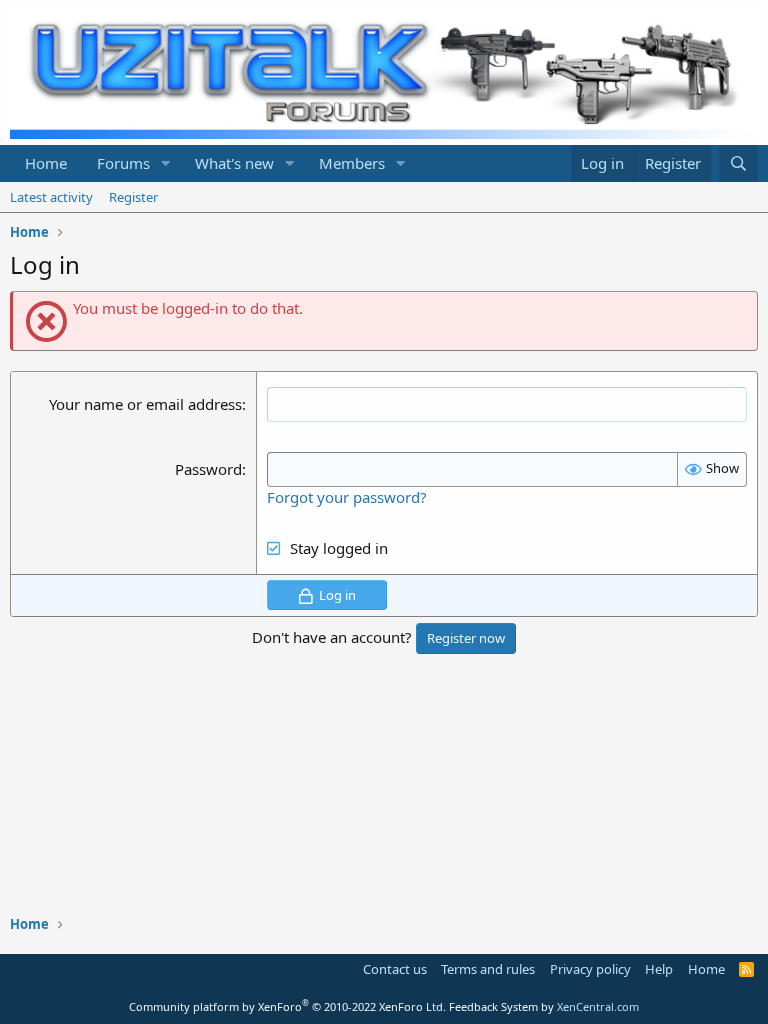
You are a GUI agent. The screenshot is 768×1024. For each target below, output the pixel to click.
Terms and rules (488, 969)
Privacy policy (590, 969)
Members (352, 163)
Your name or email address (145, 404)
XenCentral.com (598, 1006)
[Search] (738, 163)
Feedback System (493, 1006)
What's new (234, 163)
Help (659, 969)
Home (46, 163)
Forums (123, 163)
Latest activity (51, 197)
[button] (166, 163)
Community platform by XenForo (287, 1006)
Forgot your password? (347, 497)
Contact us (395, 969)
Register (133, 197)
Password (208, 469)
